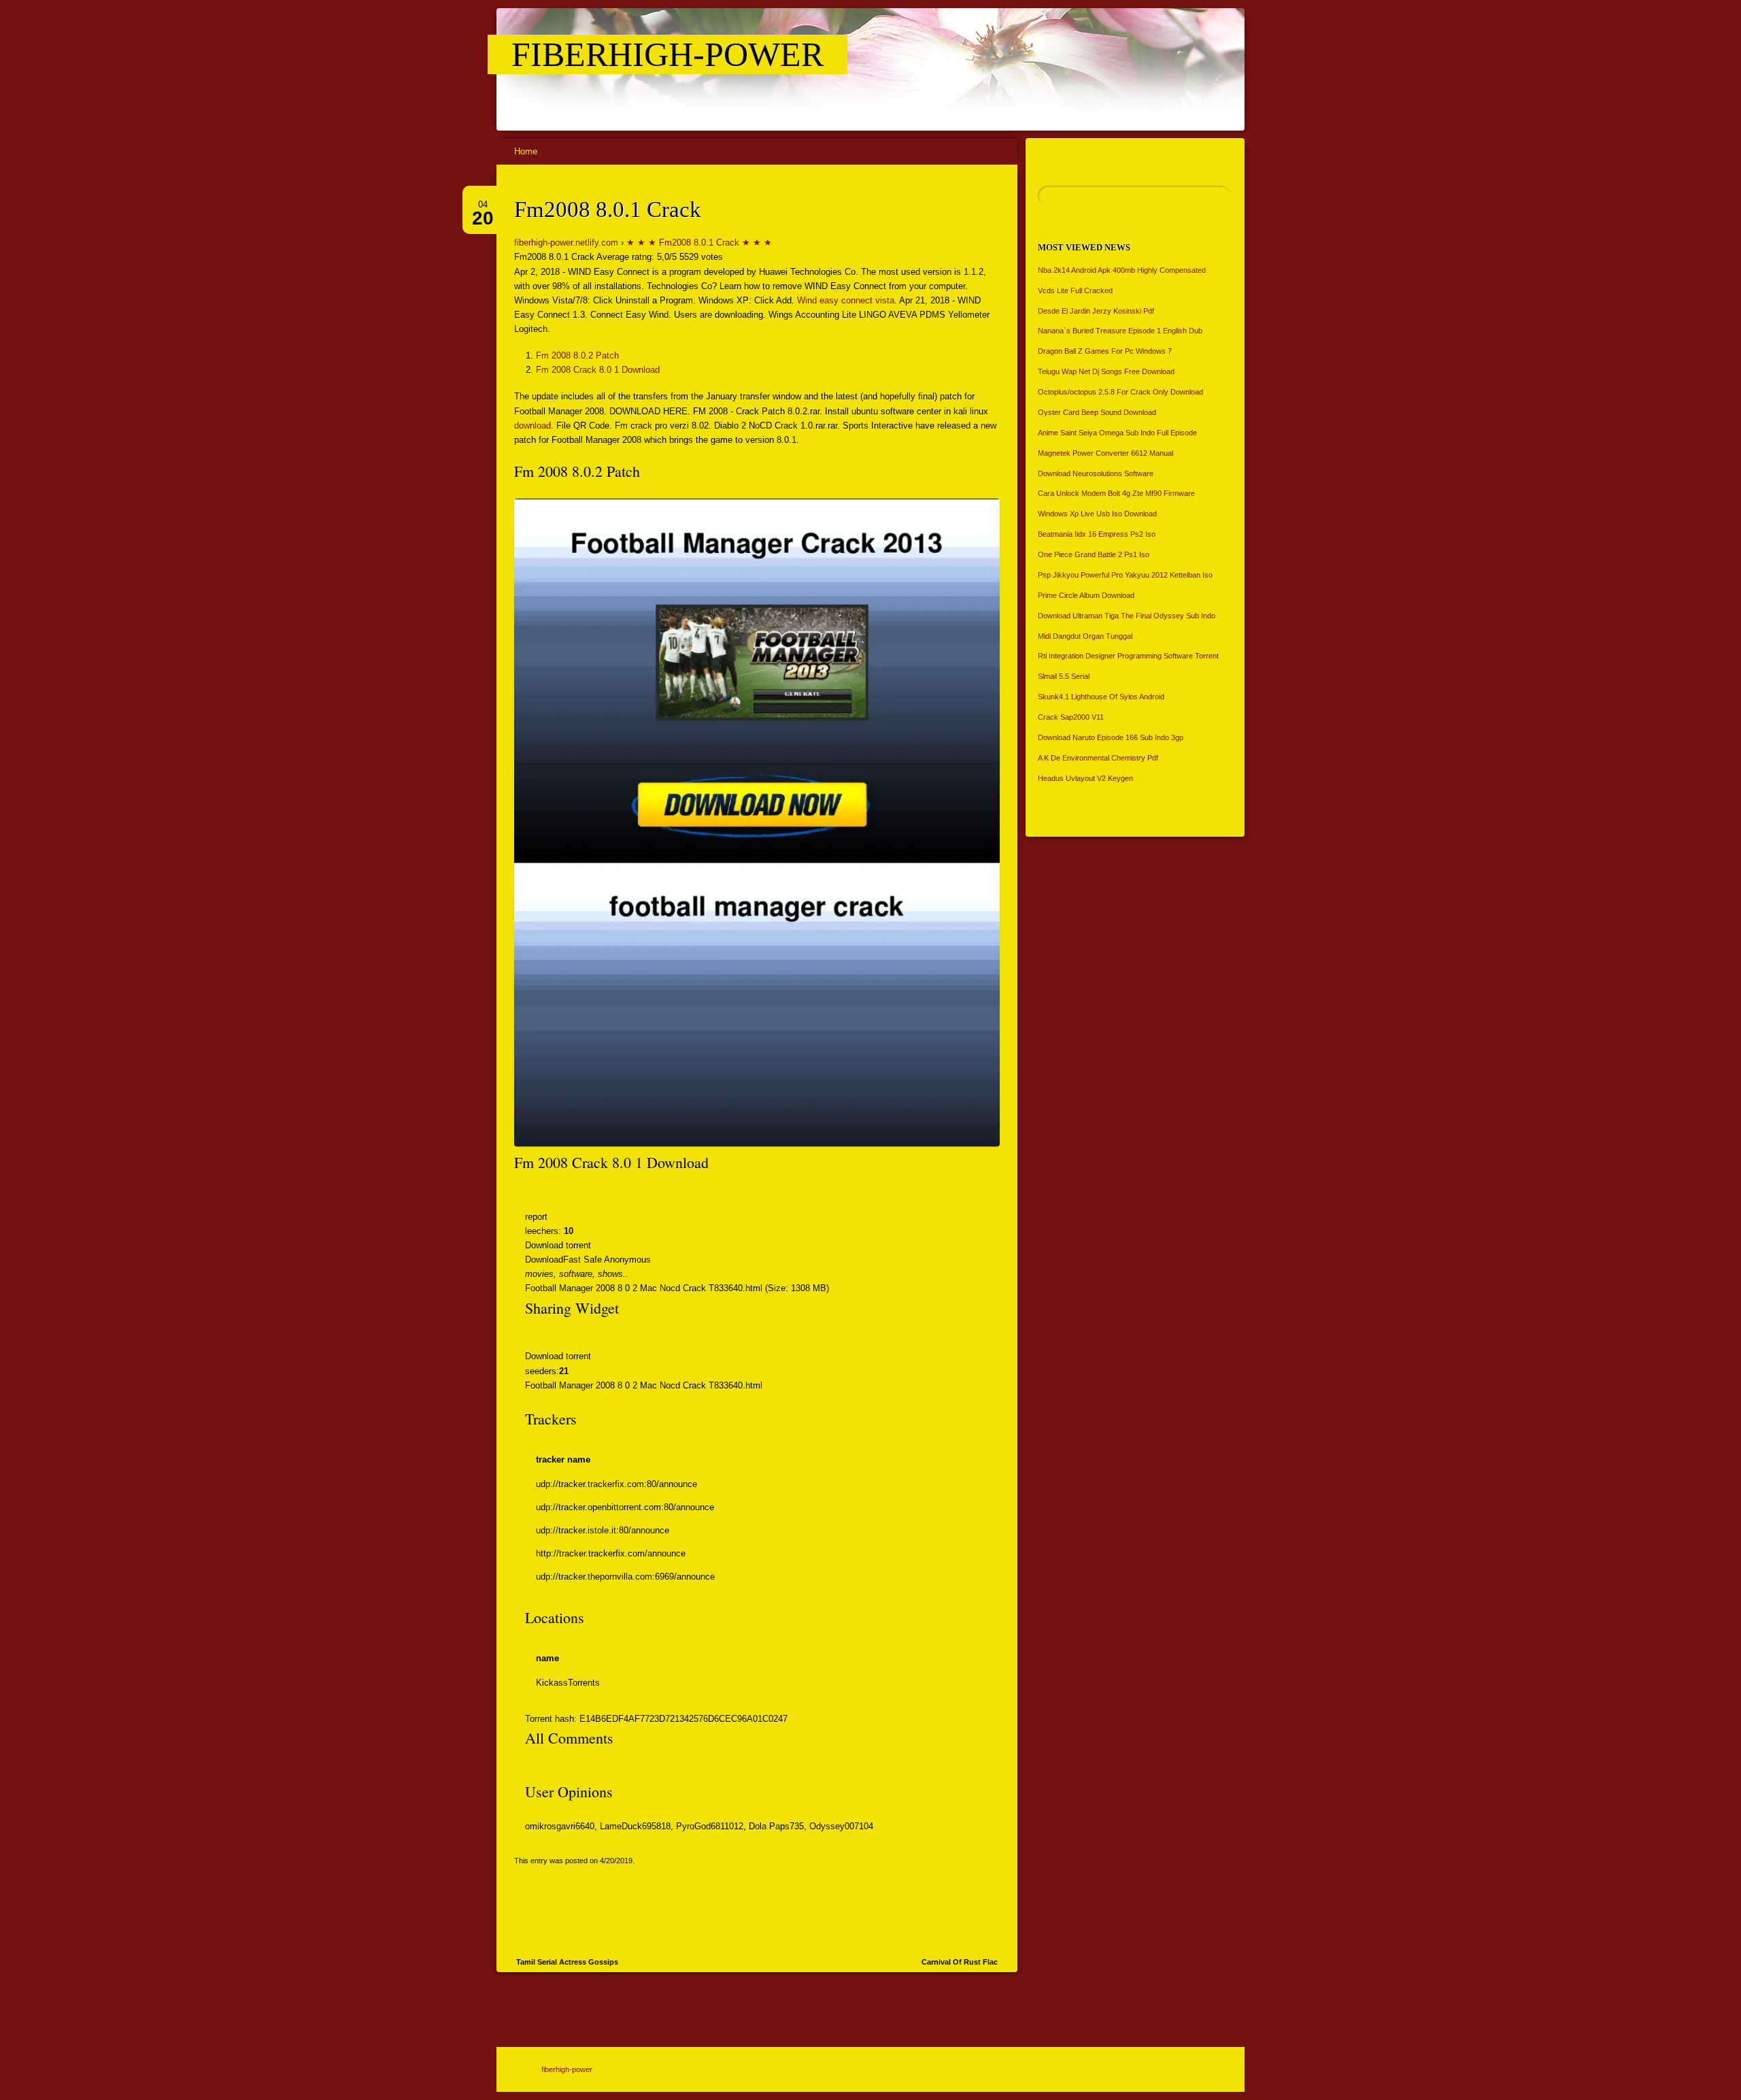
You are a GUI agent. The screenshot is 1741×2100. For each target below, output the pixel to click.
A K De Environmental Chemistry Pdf (1098, 758)
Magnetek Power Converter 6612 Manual (1105, 453)
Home (526, 151)
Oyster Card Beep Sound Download (1097, 412)
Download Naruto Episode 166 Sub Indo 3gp (1111, 737)
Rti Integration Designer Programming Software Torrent (1128, 656)
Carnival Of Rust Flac (960, 1962)
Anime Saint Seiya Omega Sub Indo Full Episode (1117, 433)
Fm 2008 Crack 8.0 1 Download (598, 370)
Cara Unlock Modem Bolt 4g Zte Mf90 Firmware (1116, 493)
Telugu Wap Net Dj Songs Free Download (1106, 371)
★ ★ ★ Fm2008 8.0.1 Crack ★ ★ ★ (699, 243)
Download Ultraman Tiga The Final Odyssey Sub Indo (1127, 616)
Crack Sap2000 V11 (1071, 717)
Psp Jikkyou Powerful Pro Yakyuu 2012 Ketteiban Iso (1125, 575)
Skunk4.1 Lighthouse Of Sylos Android (1101, 697)
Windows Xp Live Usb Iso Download (1097, 514)
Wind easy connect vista (846, 300)
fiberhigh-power (667, 54)
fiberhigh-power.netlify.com (566, 243)
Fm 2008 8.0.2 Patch (577, 355)
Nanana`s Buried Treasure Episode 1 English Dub (1120, 331)
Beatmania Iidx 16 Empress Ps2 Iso (1097, 534)
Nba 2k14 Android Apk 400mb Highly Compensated (1122, 270)
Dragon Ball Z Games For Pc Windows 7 (1105, 351)
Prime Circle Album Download (1086, 595)
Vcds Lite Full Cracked (1075, 290)
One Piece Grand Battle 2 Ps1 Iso (1094, 554)
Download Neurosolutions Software (1096, 473)
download (533, 426)
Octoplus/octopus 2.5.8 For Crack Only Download (1120, 392)
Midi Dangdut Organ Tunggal (1085, 636)
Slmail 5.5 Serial (1064, 676)
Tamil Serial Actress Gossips (567, 1962)
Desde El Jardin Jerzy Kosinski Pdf (1096, 311)
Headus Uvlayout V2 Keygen (1085, 778)
